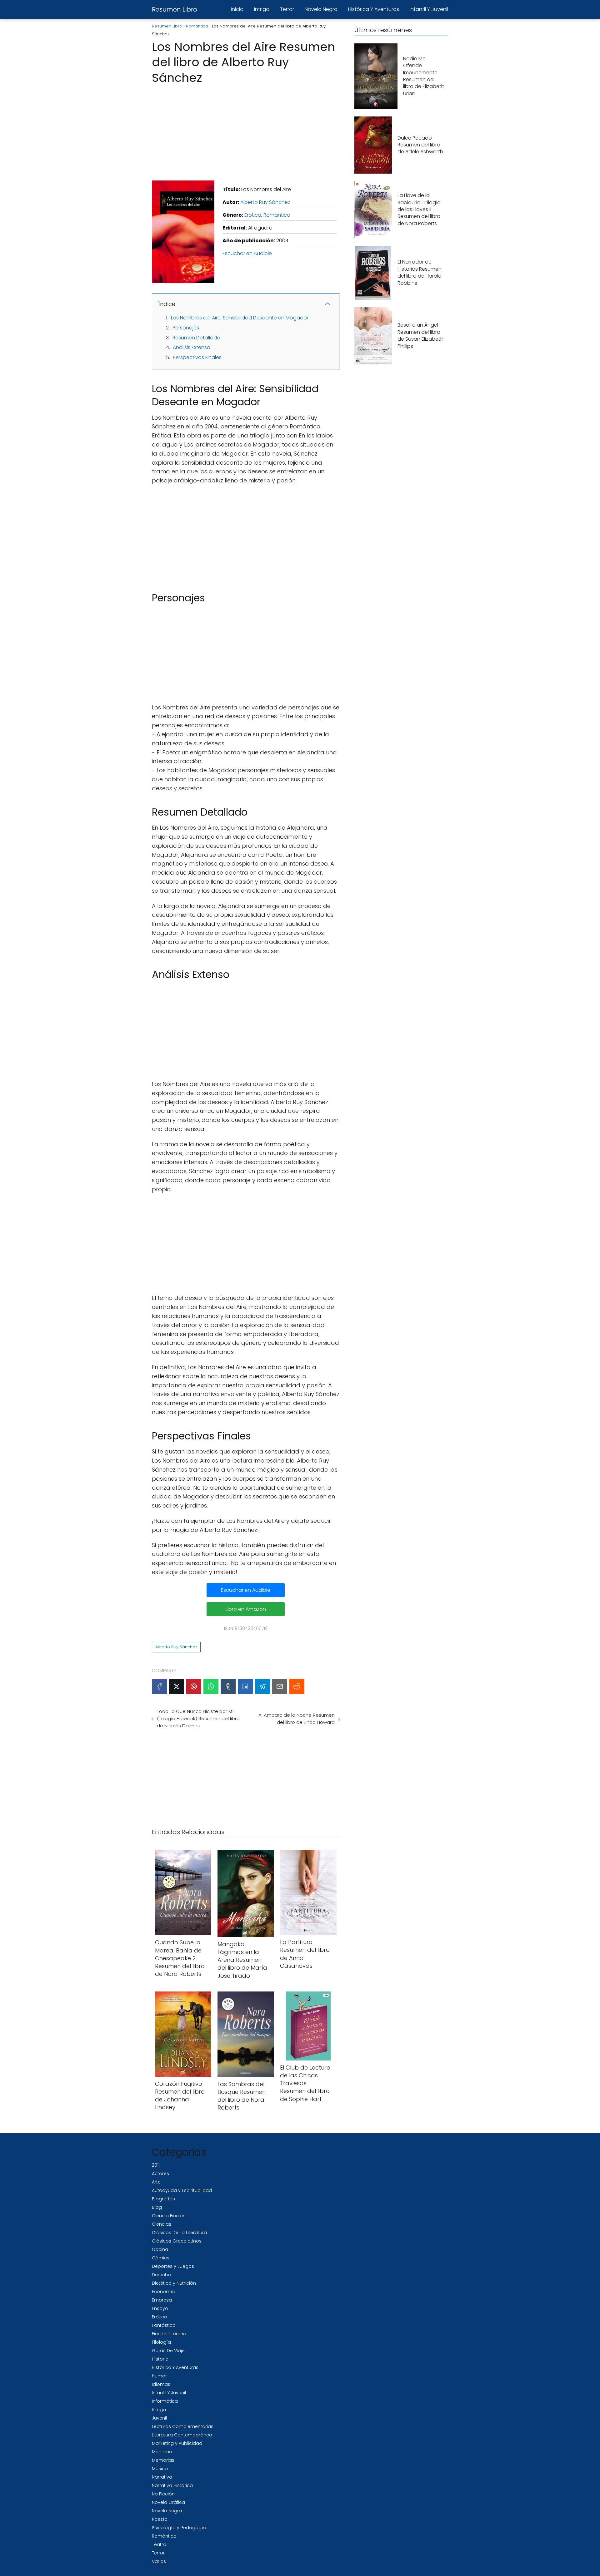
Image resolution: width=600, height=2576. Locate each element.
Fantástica (164, 2325)
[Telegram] (262, 1686)
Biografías (163, 2199)
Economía (164, 2292)
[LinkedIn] (245, 1686)
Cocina (160, 2249)
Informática (165, 2401)
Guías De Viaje (168, 2351)
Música (160, 2469)
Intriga (262, 9)
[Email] (280, 1686)
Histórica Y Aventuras (374, 9)
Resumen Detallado (196, 338)
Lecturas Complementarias (183, 2426)
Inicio (237, 9)
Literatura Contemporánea (182, 2435)
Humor (159, 2376)
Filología (161, 2342)
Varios (159, 2561)
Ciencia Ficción (169, 2216)
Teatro (159, 2544)
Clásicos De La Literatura (179, 2233)
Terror (287, 9)
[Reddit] (297, 1686)
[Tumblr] (228, 1686)
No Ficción (163, 2494)
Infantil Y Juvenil (429, 9)
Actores (160, 2174)
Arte (156, 2182)
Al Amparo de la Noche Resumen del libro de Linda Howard (296, 1719)
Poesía (160, 2519)
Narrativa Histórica (172, 2485)
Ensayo (160, 2308)
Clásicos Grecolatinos (177, 2241)
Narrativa (162, 2477)
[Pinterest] (194, 1686)
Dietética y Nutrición (174, 2283)
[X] (177, 1686)
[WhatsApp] (211, 1686)
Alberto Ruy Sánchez (265, 202)
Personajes (186, 328)
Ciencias (162, 2224)
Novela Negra (321, 9)
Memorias (163, 2460)
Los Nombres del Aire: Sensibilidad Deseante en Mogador (240, 318)
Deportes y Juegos (173, 2266)
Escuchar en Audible (247, 253)
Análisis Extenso (192, 347)
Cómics (161, 2258)
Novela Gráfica (168, 2502)
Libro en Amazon (246, 1609)
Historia (160, 2359)
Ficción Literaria (169, 2334)
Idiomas (161, 2384)
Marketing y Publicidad (177, 2443)
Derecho (161, 2275)
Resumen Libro (175, 9)
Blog (157, 2207)
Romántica (277, 215)
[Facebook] (159, 1686)
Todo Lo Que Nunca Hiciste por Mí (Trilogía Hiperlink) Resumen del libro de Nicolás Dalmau (198, 1718)
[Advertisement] (246, 131)
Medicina (162, 2452)
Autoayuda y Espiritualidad (182, 2190)
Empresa (162, 2300)
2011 (156, 2165)
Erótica (253, 215)
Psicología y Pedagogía (179, 2528)
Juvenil (159, 2418)
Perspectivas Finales (197, 357)
